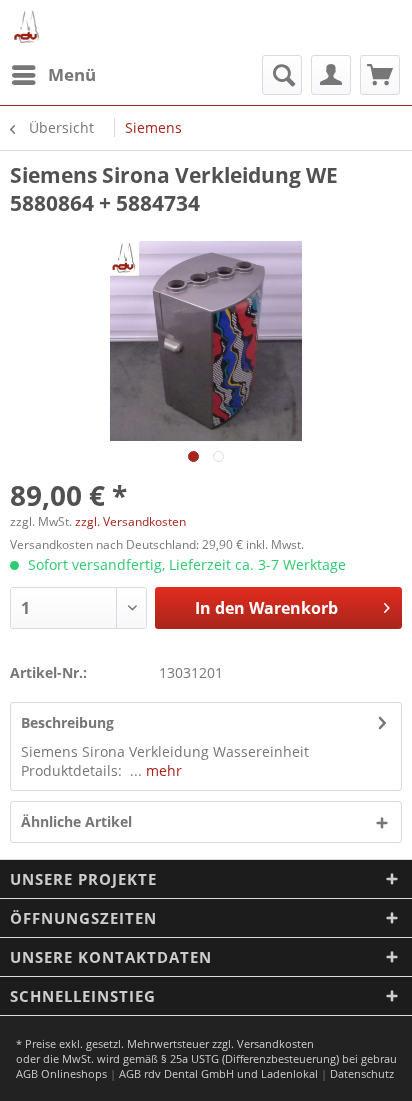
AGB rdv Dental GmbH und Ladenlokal (218, 1073)
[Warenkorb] (380, 75)
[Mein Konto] (331, 75)
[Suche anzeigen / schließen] (282, 75)
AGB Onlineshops (61, 1073)
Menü (72, 74)
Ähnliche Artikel (76, 821)
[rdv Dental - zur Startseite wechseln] (27, 27)
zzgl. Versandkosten (130, 521)
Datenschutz (362, 1073)
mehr (162, 770)
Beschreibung (67, 722)
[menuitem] (53, 75)
